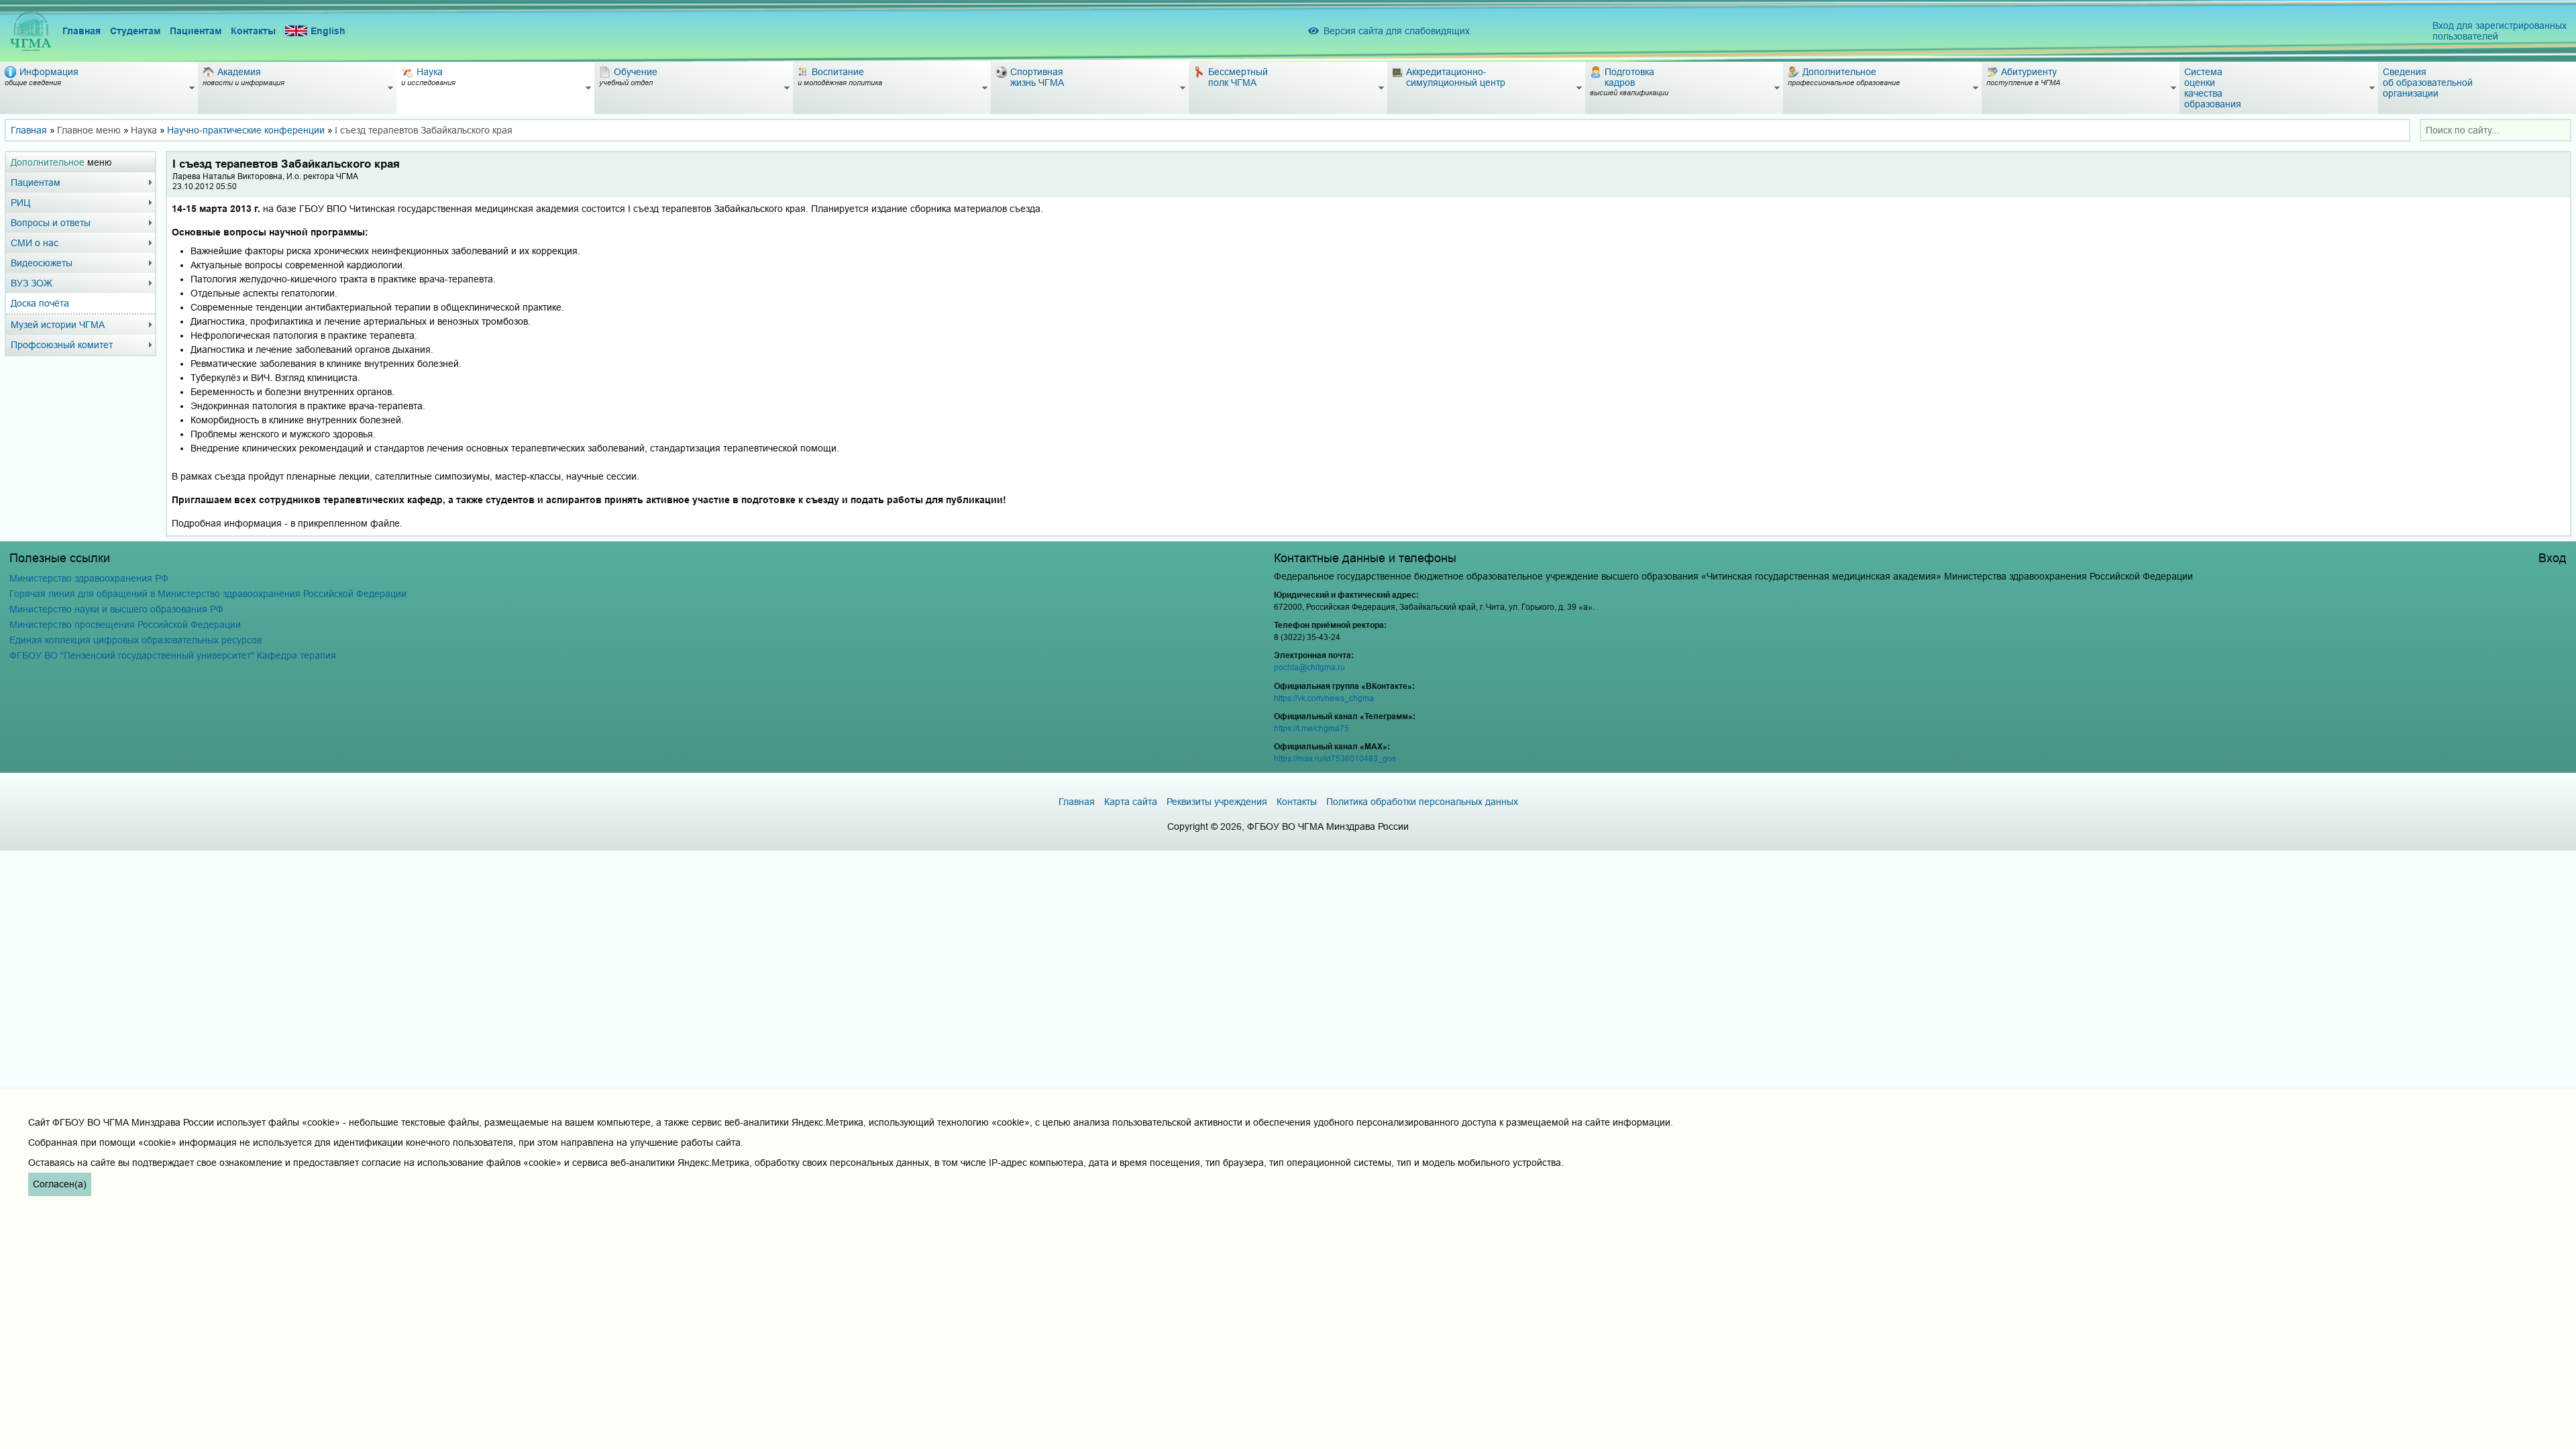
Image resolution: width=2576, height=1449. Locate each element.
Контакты (253, 31)
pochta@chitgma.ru (1309, 667)
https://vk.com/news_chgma (1324, 698)
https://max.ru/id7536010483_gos (1335, 758)
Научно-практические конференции (246, 130)
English (328, 31)
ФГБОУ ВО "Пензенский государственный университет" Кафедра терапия (173, 655)
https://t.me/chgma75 (1311, 728)
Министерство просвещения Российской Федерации (125, 625)
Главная (82, 31)
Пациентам (196, 31)
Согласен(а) (60, 1184)
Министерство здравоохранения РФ (89, 578)
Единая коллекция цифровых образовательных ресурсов (136, 640)
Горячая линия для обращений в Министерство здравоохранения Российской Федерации (208, 594)
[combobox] (2495, 130)
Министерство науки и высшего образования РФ (116, 609)
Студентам (135, 31)
